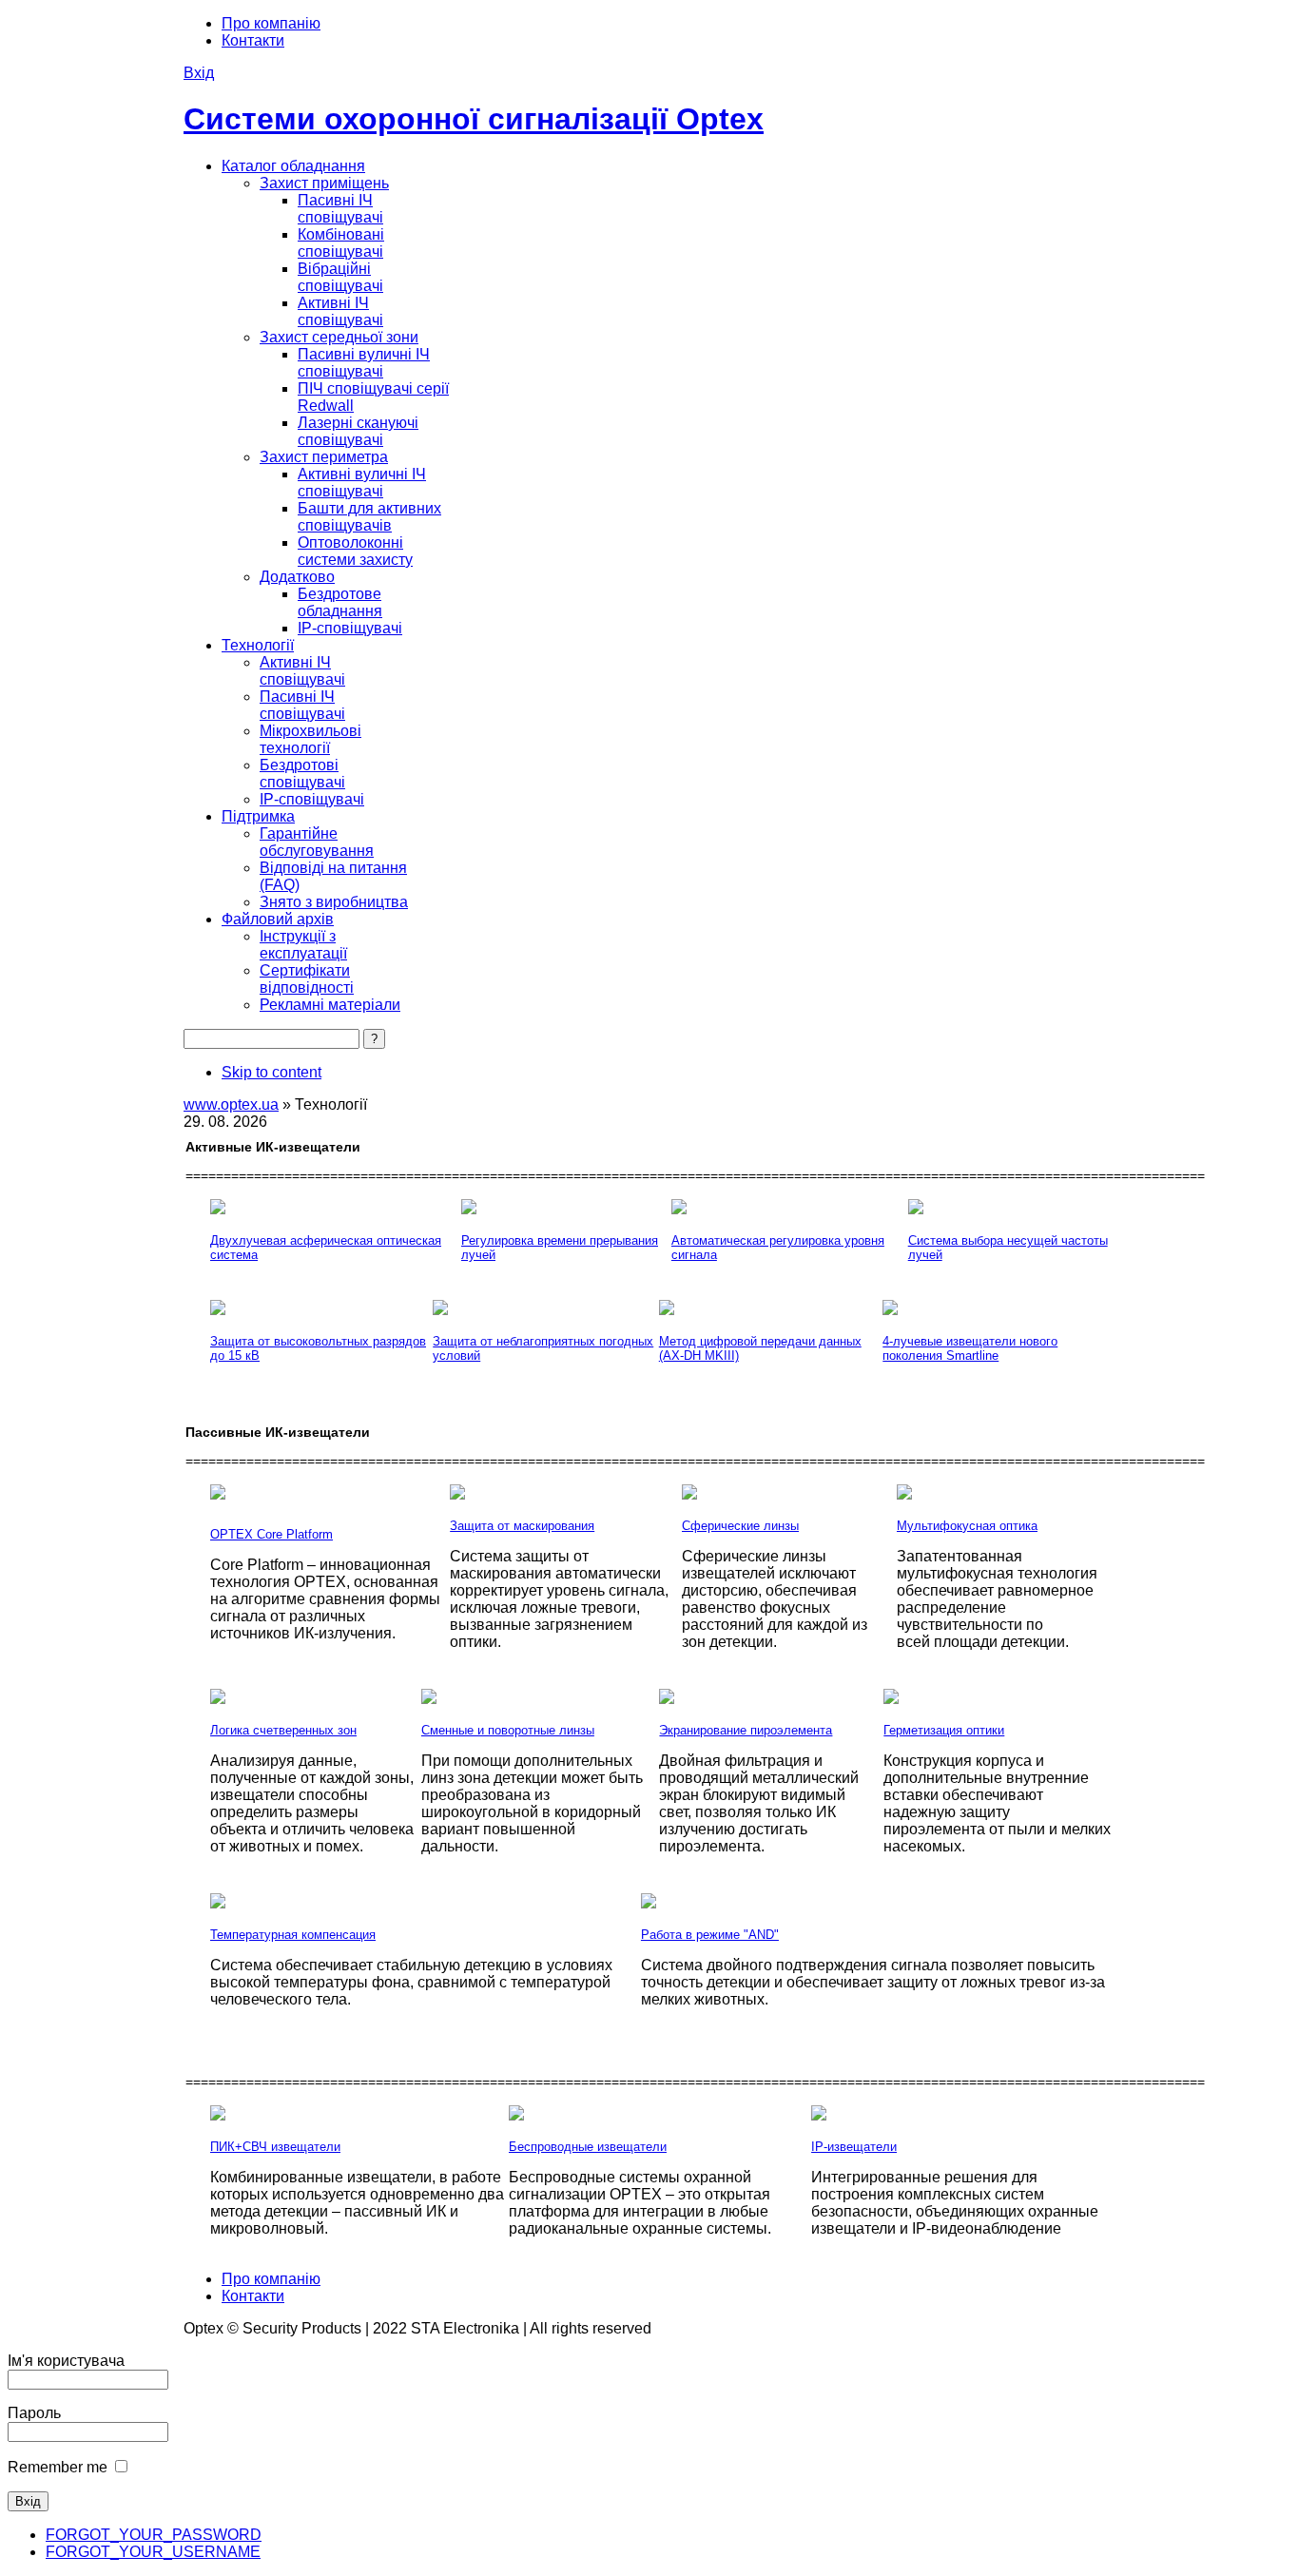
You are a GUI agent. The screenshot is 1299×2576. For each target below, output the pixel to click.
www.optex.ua (231, 1104)
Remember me (58, 2467)
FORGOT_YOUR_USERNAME (153, 2552)
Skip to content (271, 1072)
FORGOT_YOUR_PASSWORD (154, 2535)
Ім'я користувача (66, 2361)
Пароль (34, 2413)
